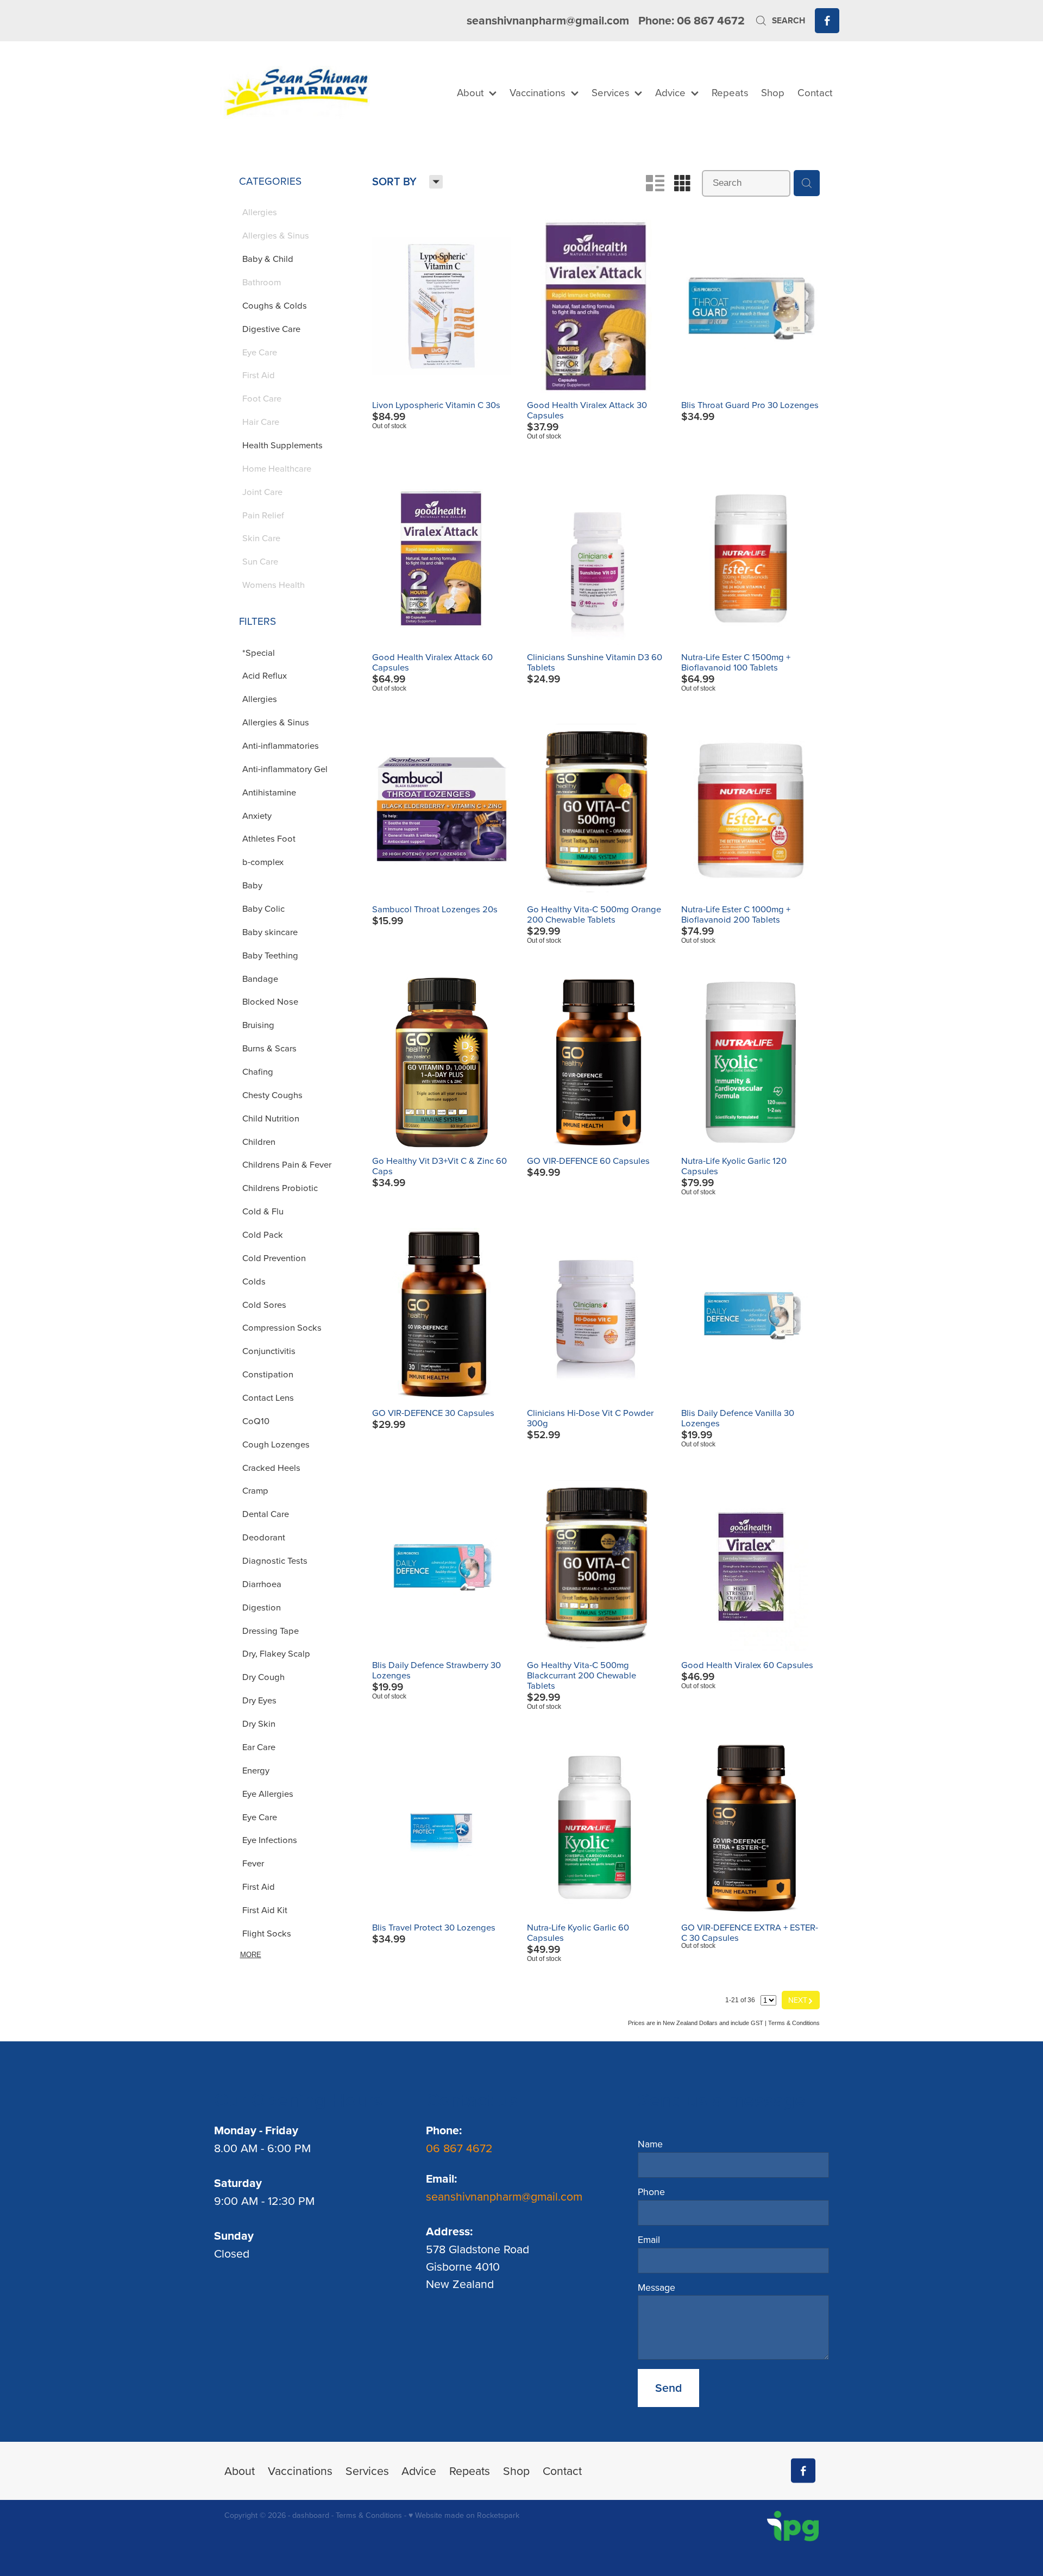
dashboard (311, 2515)
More (251, 1955)
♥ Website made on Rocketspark (464, 2515)
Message (656, 2287)
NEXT (801, 2000)
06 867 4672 (461, 2148)
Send (668, 2388)
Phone (651, 2192)
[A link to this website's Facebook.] (827, 20)
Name (650, 2144)
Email (649, 2240)
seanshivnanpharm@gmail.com (548, 20)
